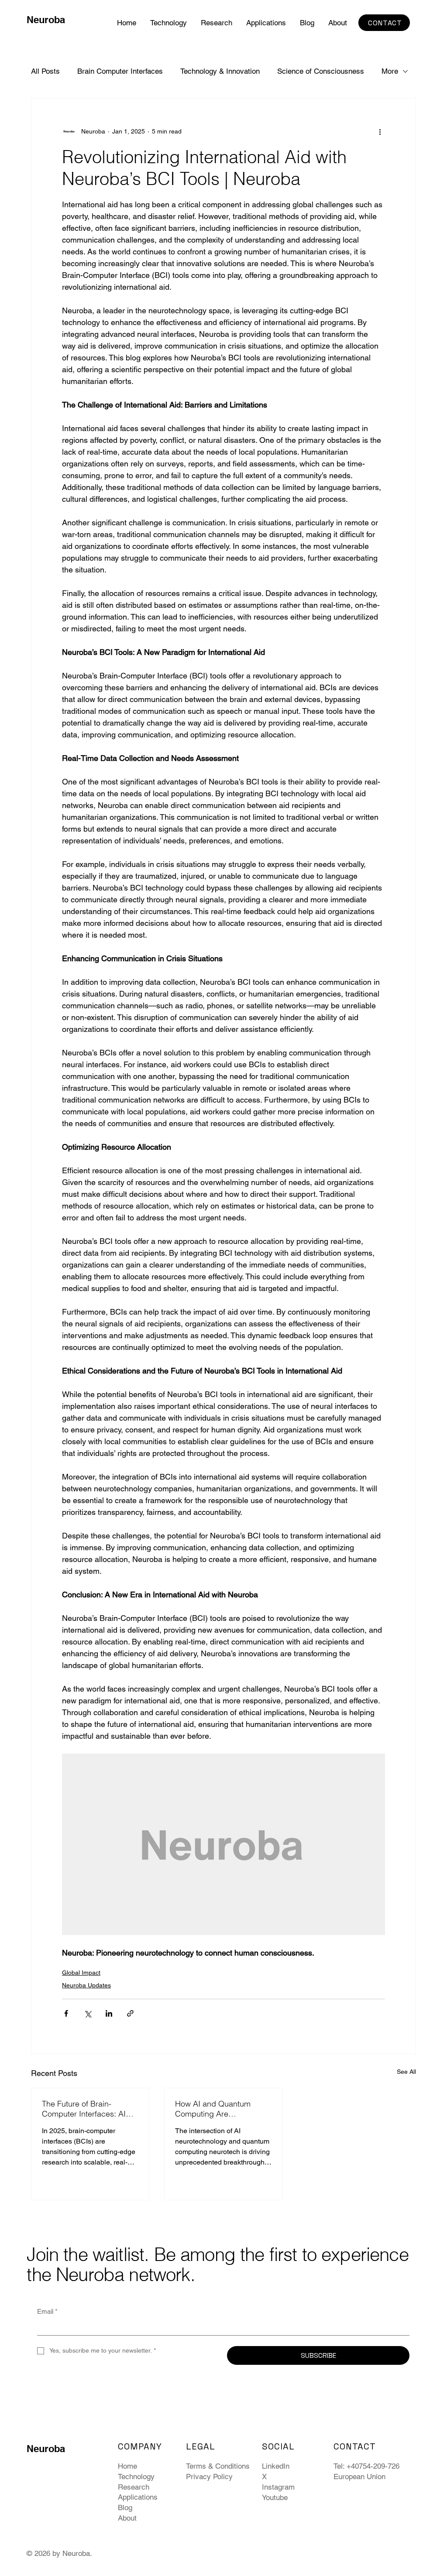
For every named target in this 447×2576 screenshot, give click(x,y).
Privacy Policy (209, 2477)
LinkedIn (276, 2466)
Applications (138, 2497)
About (127, 2518)
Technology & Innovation (220, 71)
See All (406, 2072)
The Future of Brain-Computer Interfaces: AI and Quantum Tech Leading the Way (84, 2109)
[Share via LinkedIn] (109, 2013)
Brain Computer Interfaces (120, 71)
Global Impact (81, 1973)
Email (47, 2311)
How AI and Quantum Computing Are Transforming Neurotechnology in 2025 (219, 2109)
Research (134, 2487)
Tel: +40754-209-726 (366, 2466)
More (390, 71)
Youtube (275, 2497)
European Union (359, 2477)
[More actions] (380, 131)
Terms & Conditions (218, 2466)
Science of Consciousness (321, 71)
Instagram (278, 2487)
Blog (125, 2507)
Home (127, 2466)
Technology (136, 2477)
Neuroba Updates (86, 1985)
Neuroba (46, 20)
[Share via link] (130, 2013)
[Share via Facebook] (66, 2013)
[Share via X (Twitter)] (88, 2013)
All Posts (45, 71)
